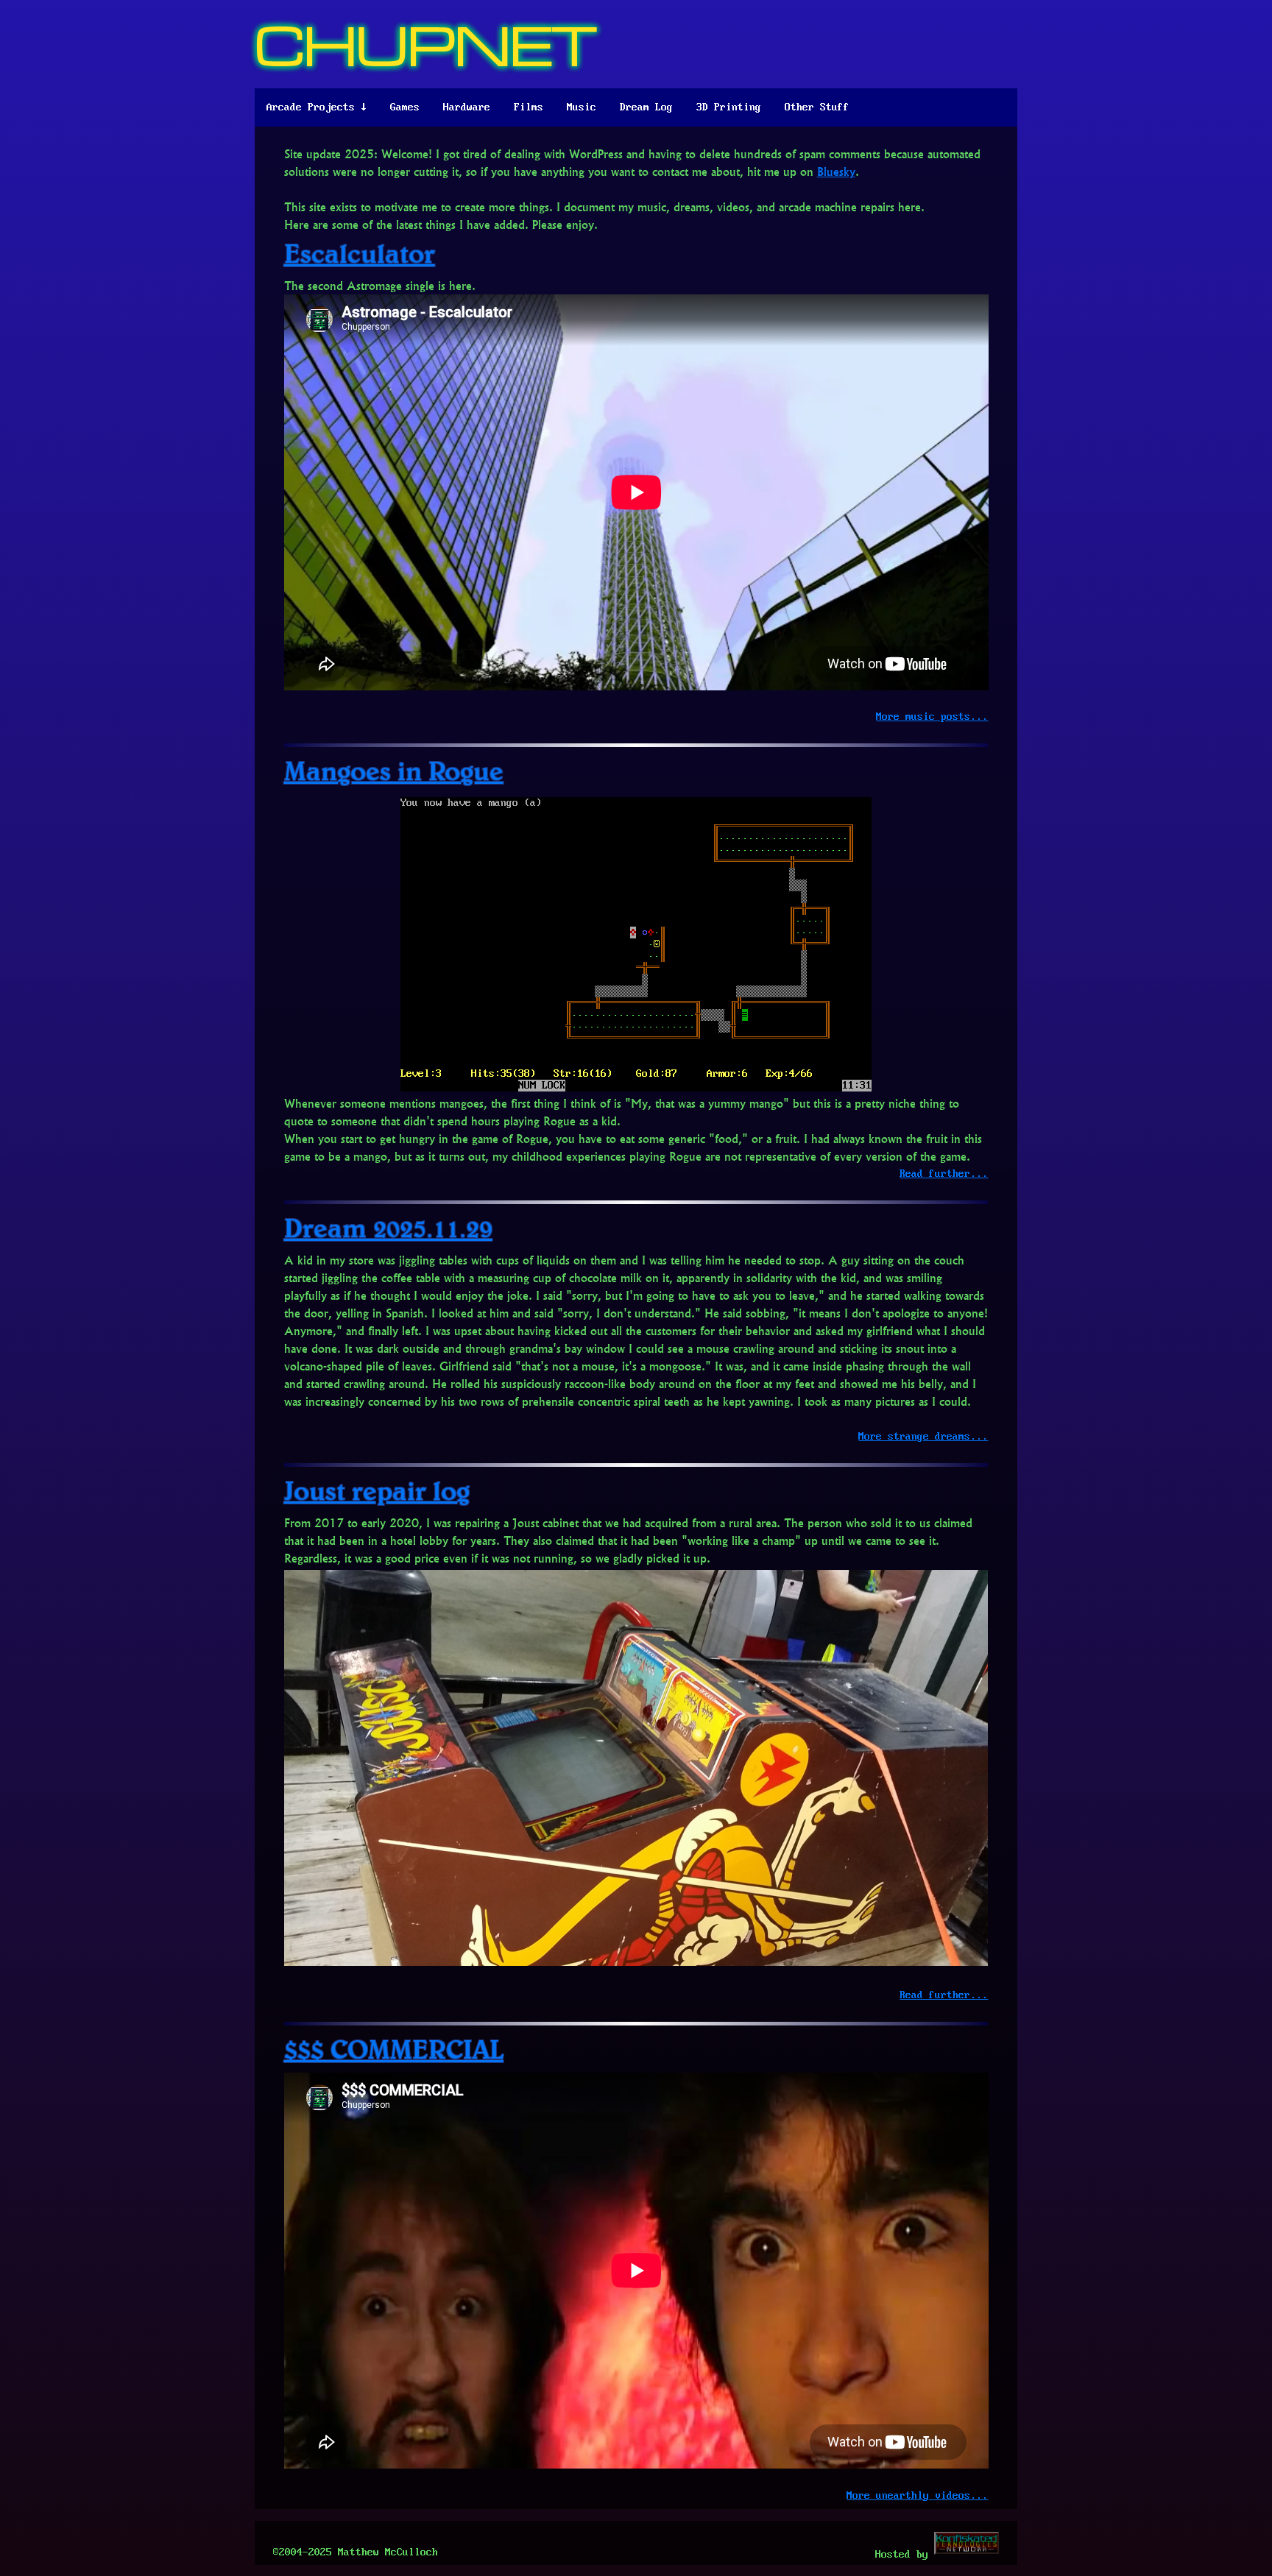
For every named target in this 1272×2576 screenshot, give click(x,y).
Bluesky (836, 171)
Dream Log (646, 107)
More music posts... (932, 717)
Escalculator (360, 253)
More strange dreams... (923, 1437)
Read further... (944, 1174)
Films (529, 107)
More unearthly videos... (917, 2496)
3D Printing (729, 107)
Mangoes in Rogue (394, 770)
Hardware (467, 107)
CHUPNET (426, 44)
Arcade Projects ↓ (317, 107)
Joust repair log (377, 1490)
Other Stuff (817, 107)
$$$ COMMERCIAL (394, 2049)
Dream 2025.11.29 (388, 1227)
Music (582, 107)
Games (405, 107)
